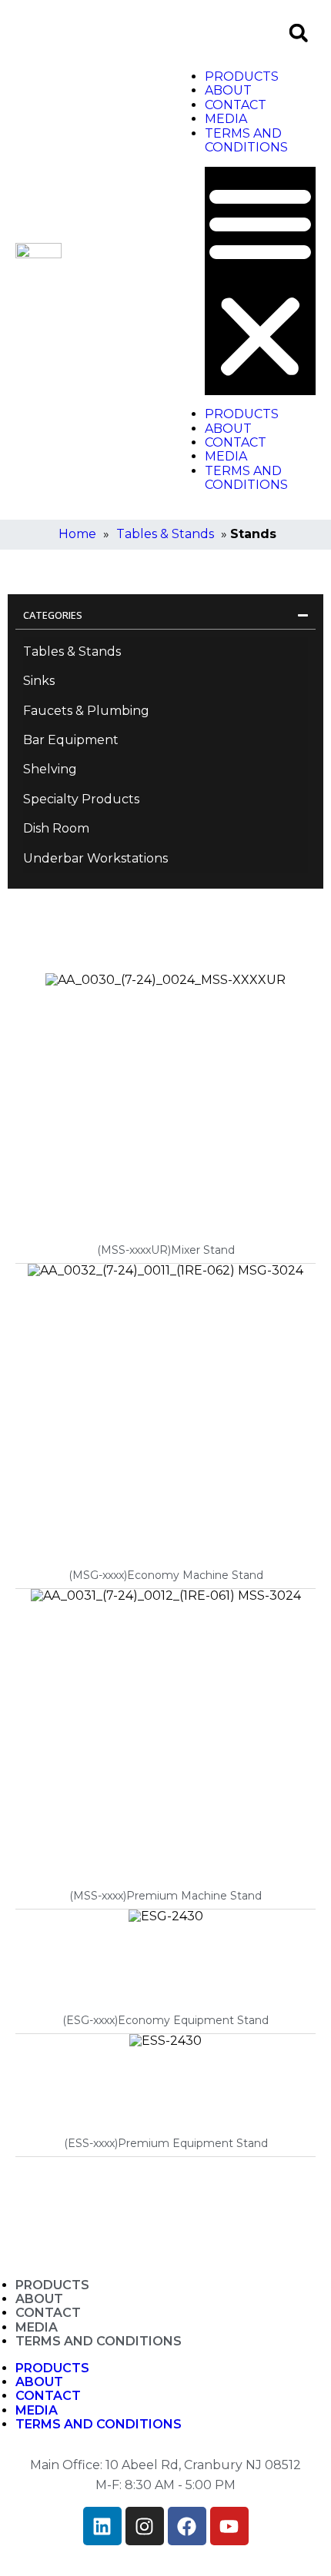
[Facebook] (187, 2526)
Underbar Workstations (95, 858)
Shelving (50, 769)
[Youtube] (229, 2526)
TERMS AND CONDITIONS (246, 140)
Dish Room (56, 828)
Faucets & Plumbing (86, 711)
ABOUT (228, 90)
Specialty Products (81, 799)
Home (77, 534)
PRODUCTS (242, 76)
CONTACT (236, 105)
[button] (298, 33)
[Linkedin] (102, 2526)
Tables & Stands (165, 534)
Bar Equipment (71, 740)
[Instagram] (145, 2526)
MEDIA (226, 119)
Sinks (39, 681)
